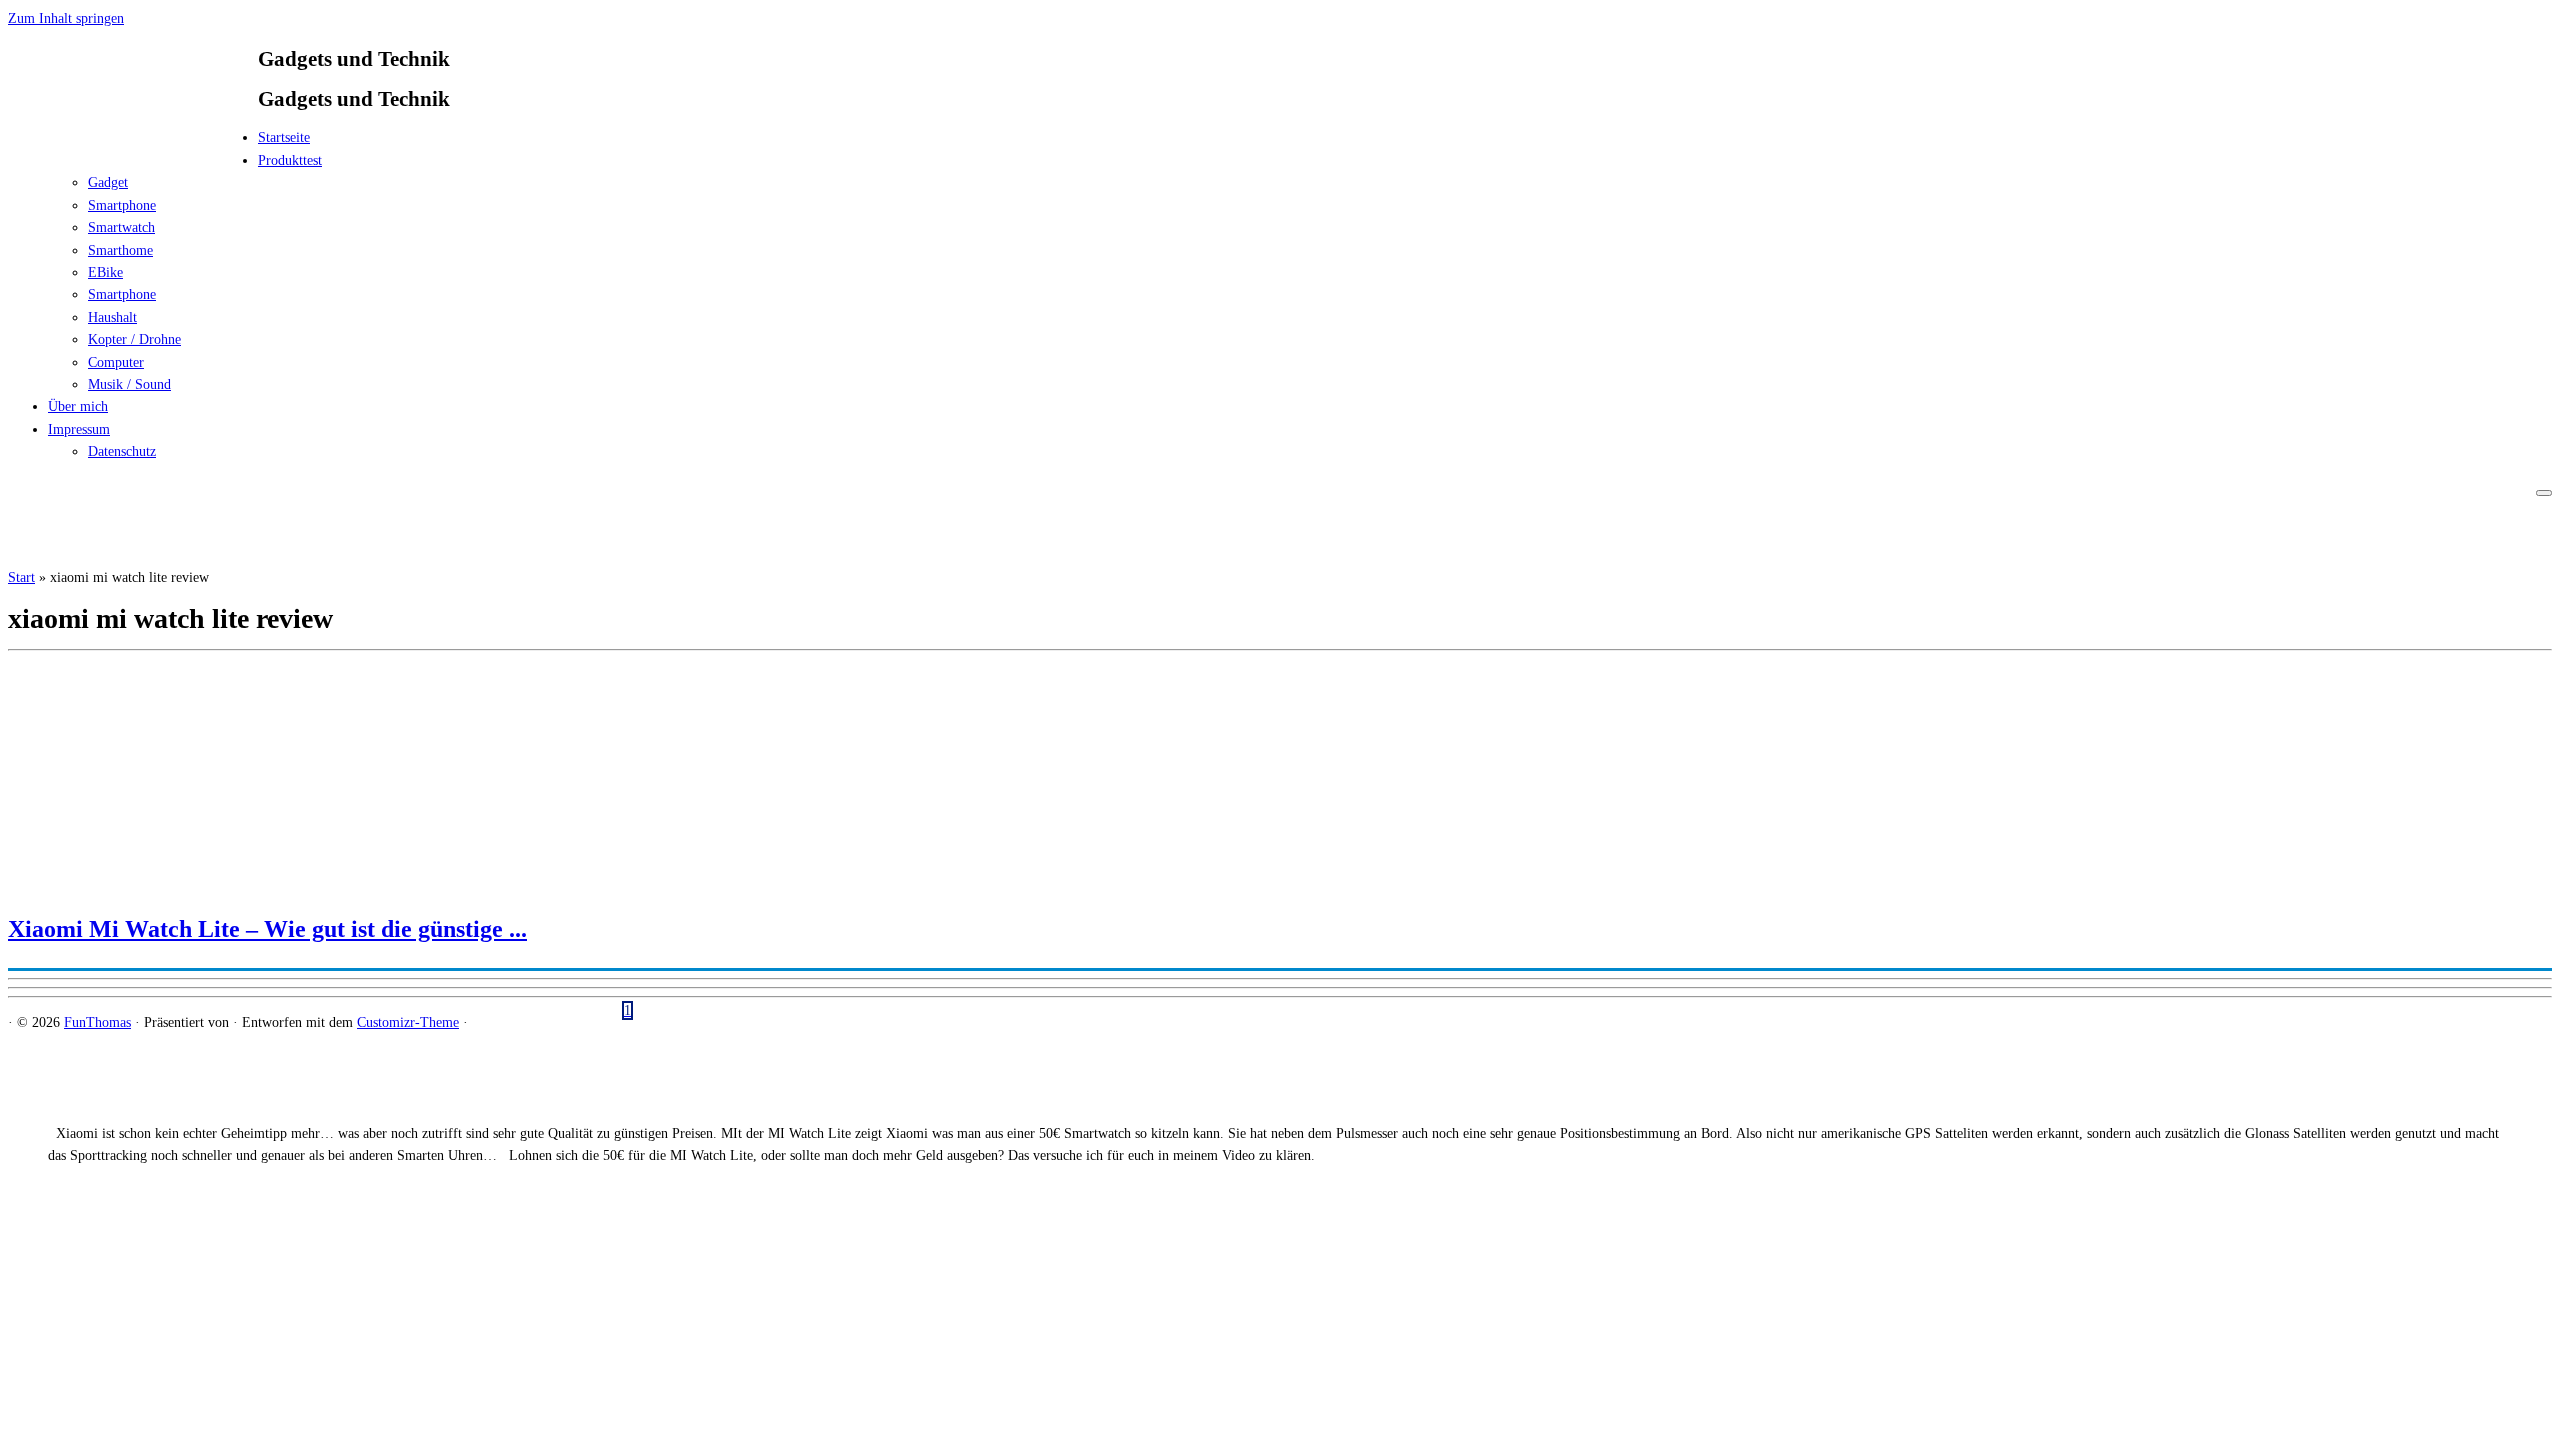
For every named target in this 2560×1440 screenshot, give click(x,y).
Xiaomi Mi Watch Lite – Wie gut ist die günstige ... (267, 929)
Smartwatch (121, 227)
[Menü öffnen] (2544, 493)
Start (21, 577)
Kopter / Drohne (134, 339)
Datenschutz (122, 451)
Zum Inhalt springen (66, 18)
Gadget (108, 182)
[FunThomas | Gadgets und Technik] (133, 143)
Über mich (78, 406)
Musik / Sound (129, 384)
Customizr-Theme (408, 1022)
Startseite (284, 137)
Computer (116, 362)
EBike (105, 272)
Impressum (79, 429)
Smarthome (120, 250)
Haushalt (112, 317)
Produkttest (290, 160)
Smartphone (122, 205)
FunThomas (97, 1022)
